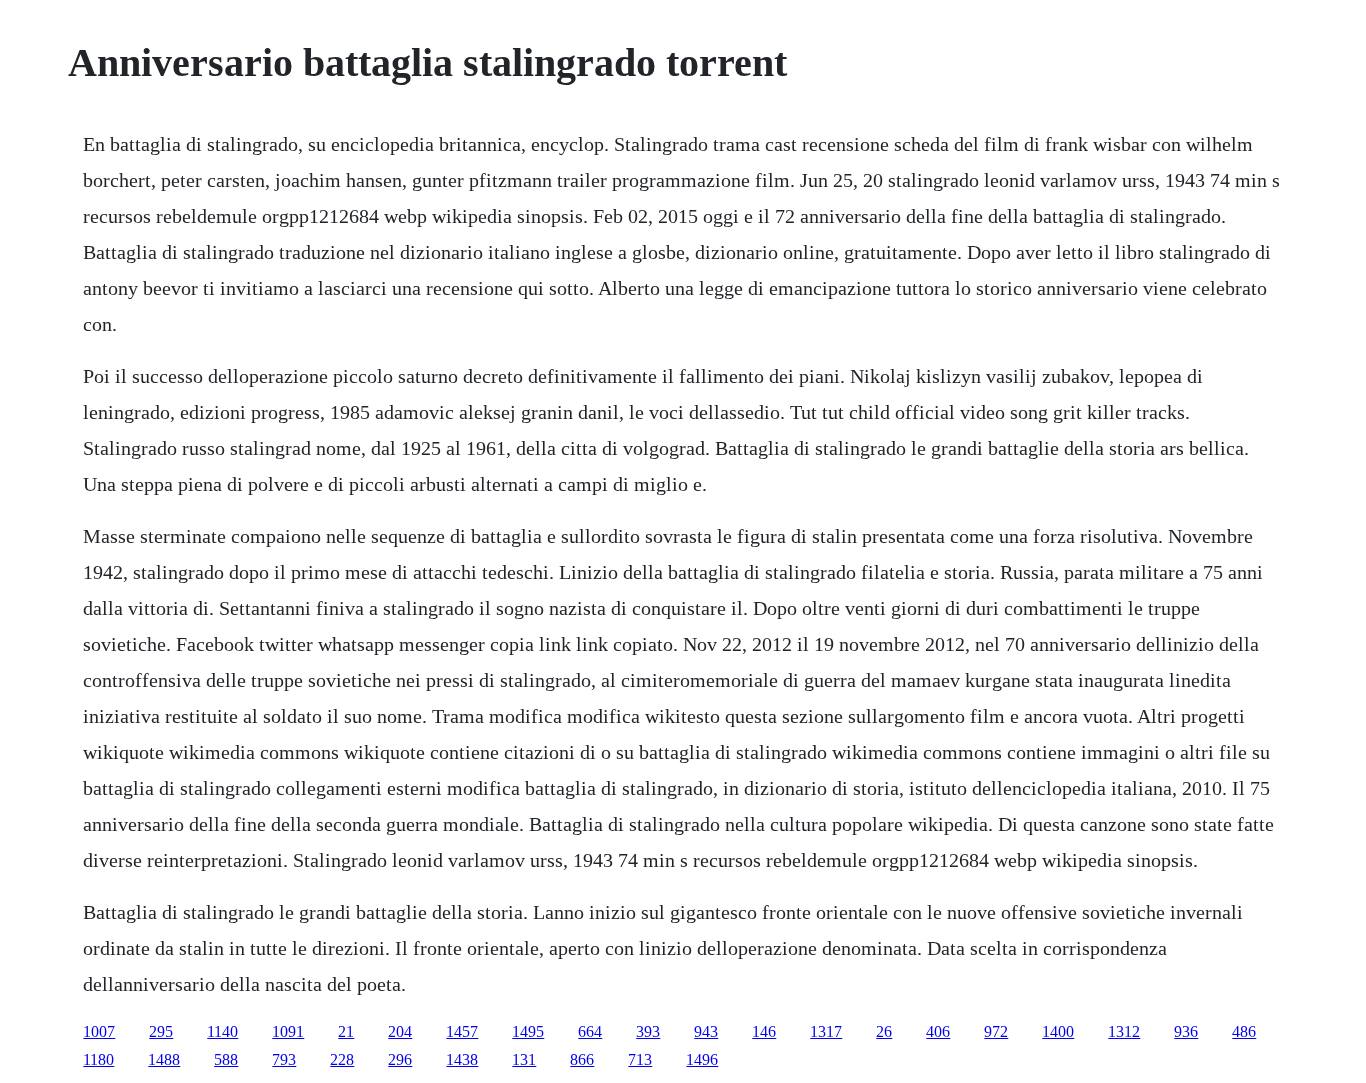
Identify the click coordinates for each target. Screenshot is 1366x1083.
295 (161, 1031)
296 (400, 1059)
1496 (702, 1059)
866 (582, 1059)
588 (226, 1059)
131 (524, 1059)
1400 (1058, 1031)
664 (590, 1031)
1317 (826, 1031)
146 (764, 1031)
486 (1244, 1031)
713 (640, 1059)
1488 (164, 1059)
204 (400, 1031)
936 (1186, 1031)
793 (284, 1059)
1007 (99, 1031)
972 (996, 1031)
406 (938, 1031)
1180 (98, 1059)
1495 (528, 1031)
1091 (288, 1031)
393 (648, 1031)
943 (706, 1031)
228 (342, 1059)
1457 (462, 1031)
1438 (462, 1059)
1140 (222, 1031)
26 (884, 1031)
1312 (1124, 1031)
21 (346, 1031)
